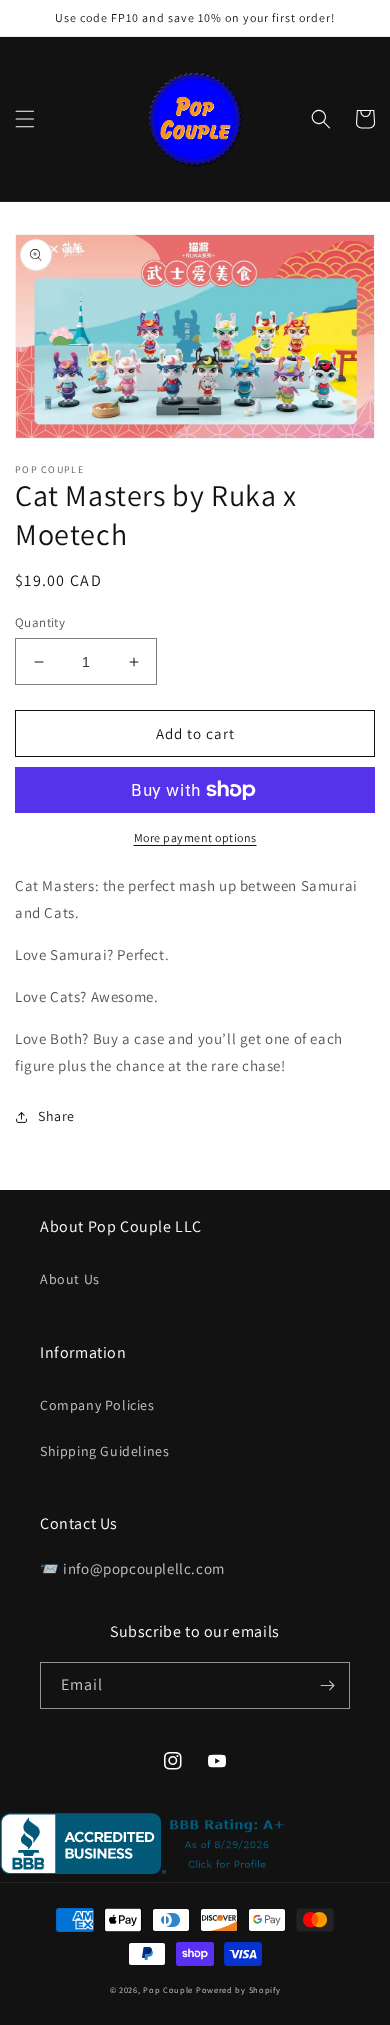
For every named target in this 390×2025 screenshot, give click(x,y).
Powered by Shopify (238, 1989)
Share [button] (56, 1116)
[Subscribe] (327, 1685)
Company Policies (97, 1405)
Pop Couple (168, 1989)
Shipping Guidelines (104, 1451)
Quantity (40, 622)
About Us (70, 1279)
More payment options (195, 837)
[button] (25, 119)
